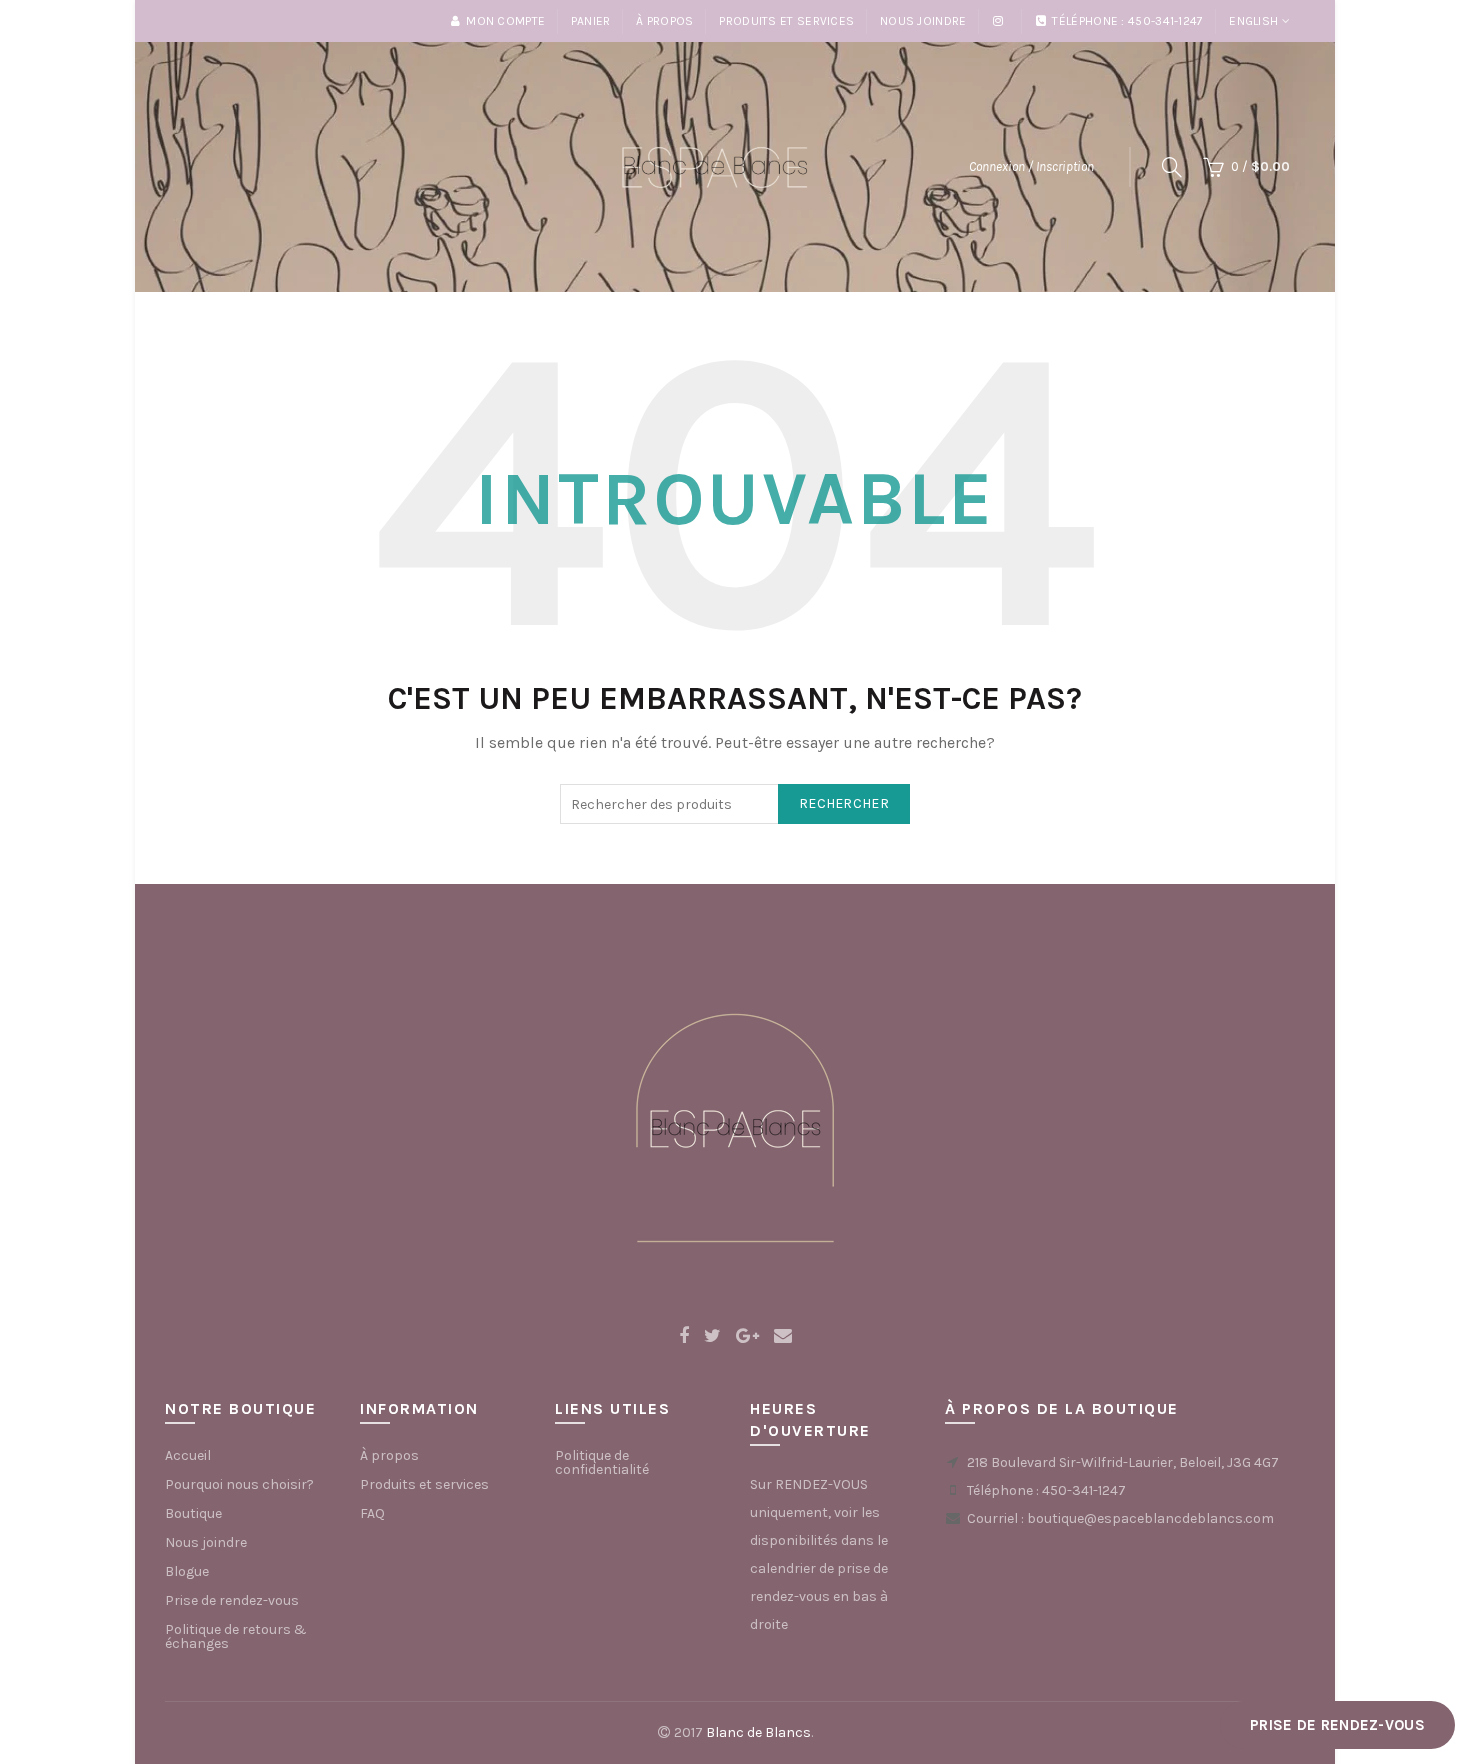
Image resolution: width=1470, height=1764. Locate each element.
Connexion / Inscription (1031, 166)
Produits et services (786, 21)
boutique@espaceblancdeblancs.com (1150, 1518)
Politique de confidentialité (602, 1462)
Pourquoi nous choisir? (239, 1484)
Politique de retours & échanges (236, 1636)
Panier (591, 21)
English (1253, 21)
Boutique (193, 1513)
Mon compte (505, 21)
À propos (664, 21)
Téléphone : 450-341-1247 (1127, 21)
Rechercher (844, 803)
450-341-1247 (1084, 1490)
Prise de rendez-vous (232, 1600)
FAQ (372, 1513)
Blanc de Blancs (758, 1732)
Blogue (187, 1571)
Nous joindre (923, 21)
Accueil (188, 1455)
